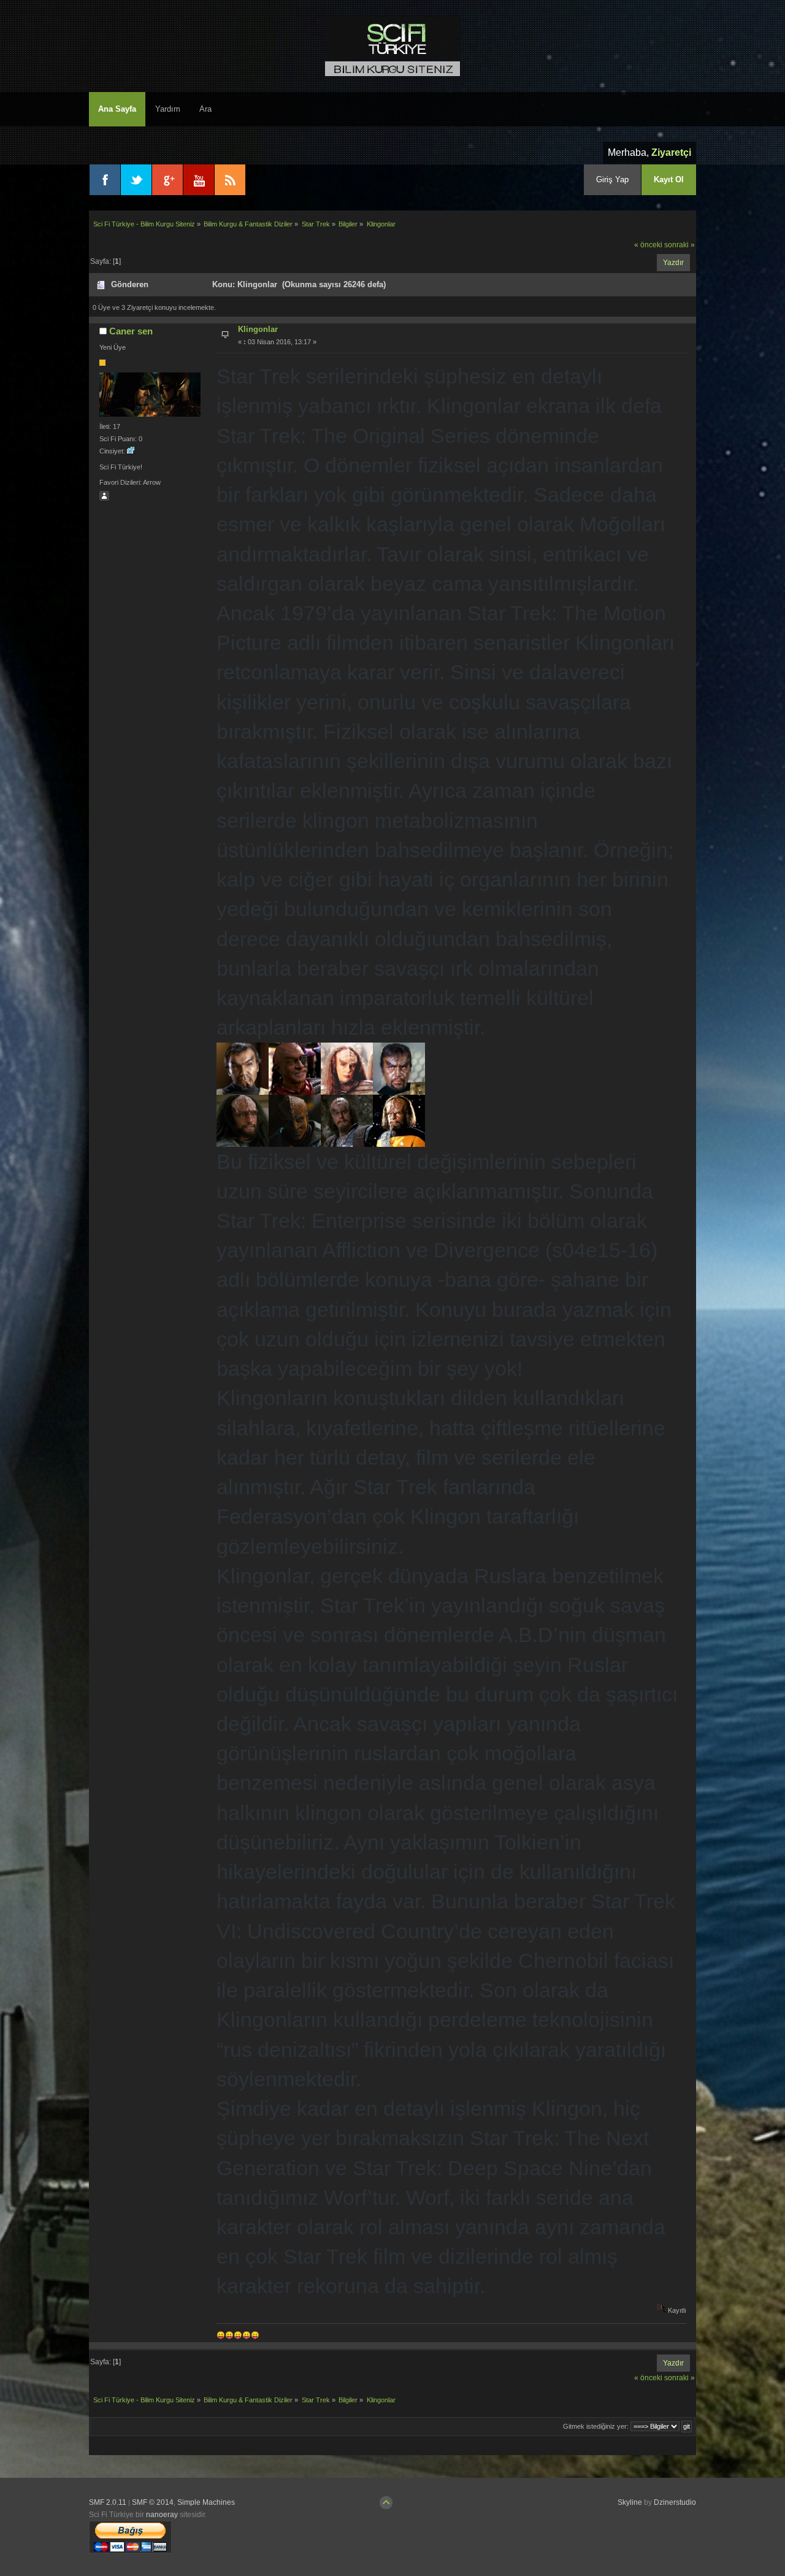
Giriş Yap (612, 179)
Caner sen (131, 331)
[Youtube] (199, 180)
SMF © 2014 (153, 2502)
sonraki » (680, 245)
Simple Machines (206, 2502)
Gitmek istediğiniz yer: (596, 2426)
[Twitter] (136, 180)
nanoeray (162, 2515)
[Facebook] (105, 180)
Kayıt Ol (669, 179)
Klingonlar (258, 329)
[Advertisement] (624, 2539)
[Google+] (167, 180)
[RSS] (230, 180)
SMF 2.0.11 (108, 2502)
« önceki (648, 245)
